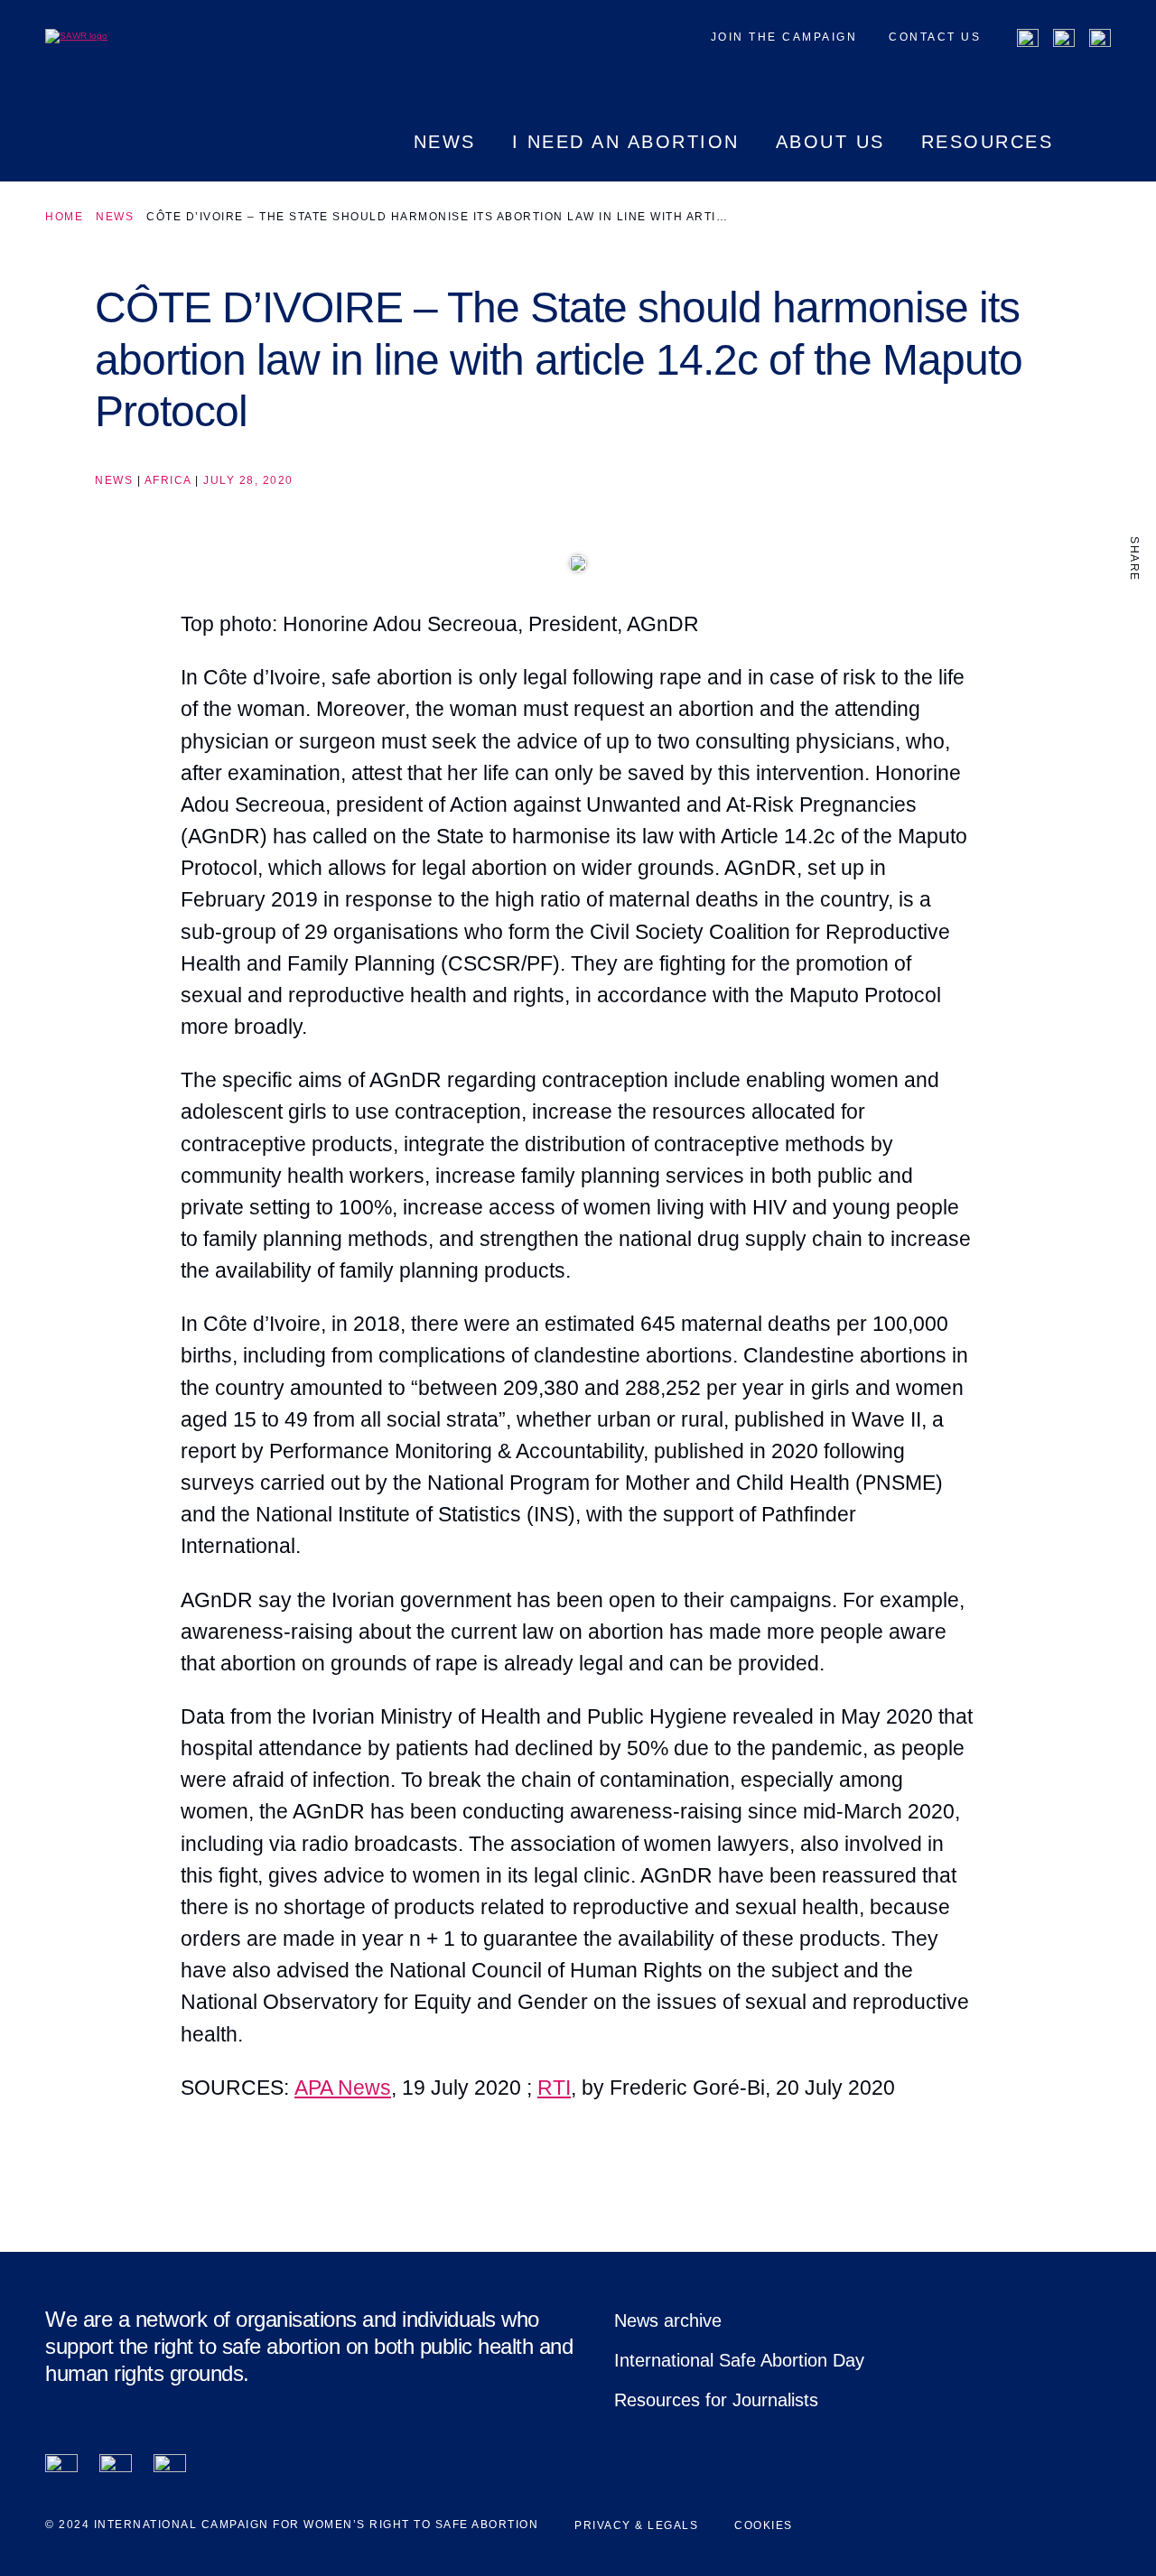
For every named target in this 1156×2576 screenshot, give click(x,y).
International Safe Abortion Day (739, 2360)
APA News (343, 2088)
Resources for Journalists (716, 2400)
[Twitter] (1064, 40)
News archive (668, 2320)
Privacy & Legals (636, 2525)
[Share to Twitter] (1134, 654)
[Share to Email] (1134, 692)
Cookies (764, 2525)
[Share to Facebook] (1134, 616)
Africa (168, 480)
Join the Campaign (784, 37)
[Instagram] (1100, 40)
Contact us (935, 37)
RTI (554, 2088)
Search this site (1100, 157)
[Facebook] (1028, 40)
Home (64, 217)
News (115, 217)
